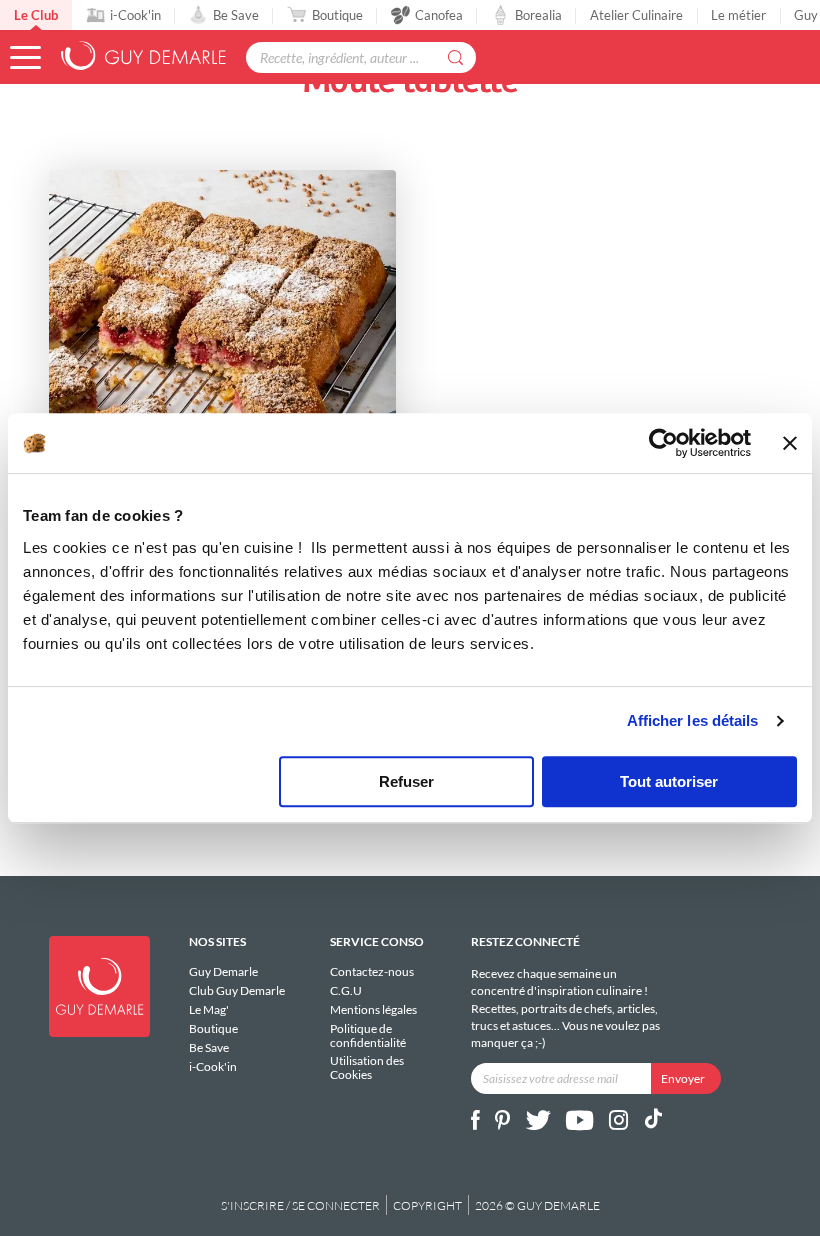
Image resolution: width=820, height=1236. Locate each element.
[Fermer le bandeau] (790, 443)
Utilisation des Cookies (367, 1067)
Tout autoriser (669, 781)
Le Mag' (209, 1009)
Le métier (738, 15)
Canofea (439, 15)
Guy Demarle (223, 972)
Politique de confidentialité (368, 1035)
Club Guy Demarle (237, 990)
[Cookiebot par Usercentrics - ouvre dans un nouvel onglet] (663, 443)
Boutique (337, 15)
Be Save (236, 15)
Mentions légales (373, 1009)
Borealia (538, 15)
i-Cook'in (135, 15)
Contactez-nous (372, 972)
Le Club (36, 15)
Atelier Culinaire (636, 15)
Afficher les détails (693, 720)
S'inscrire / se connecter (300, 1205)
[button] (25, 57)
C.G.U (346, 990)
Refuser (406, 781)
